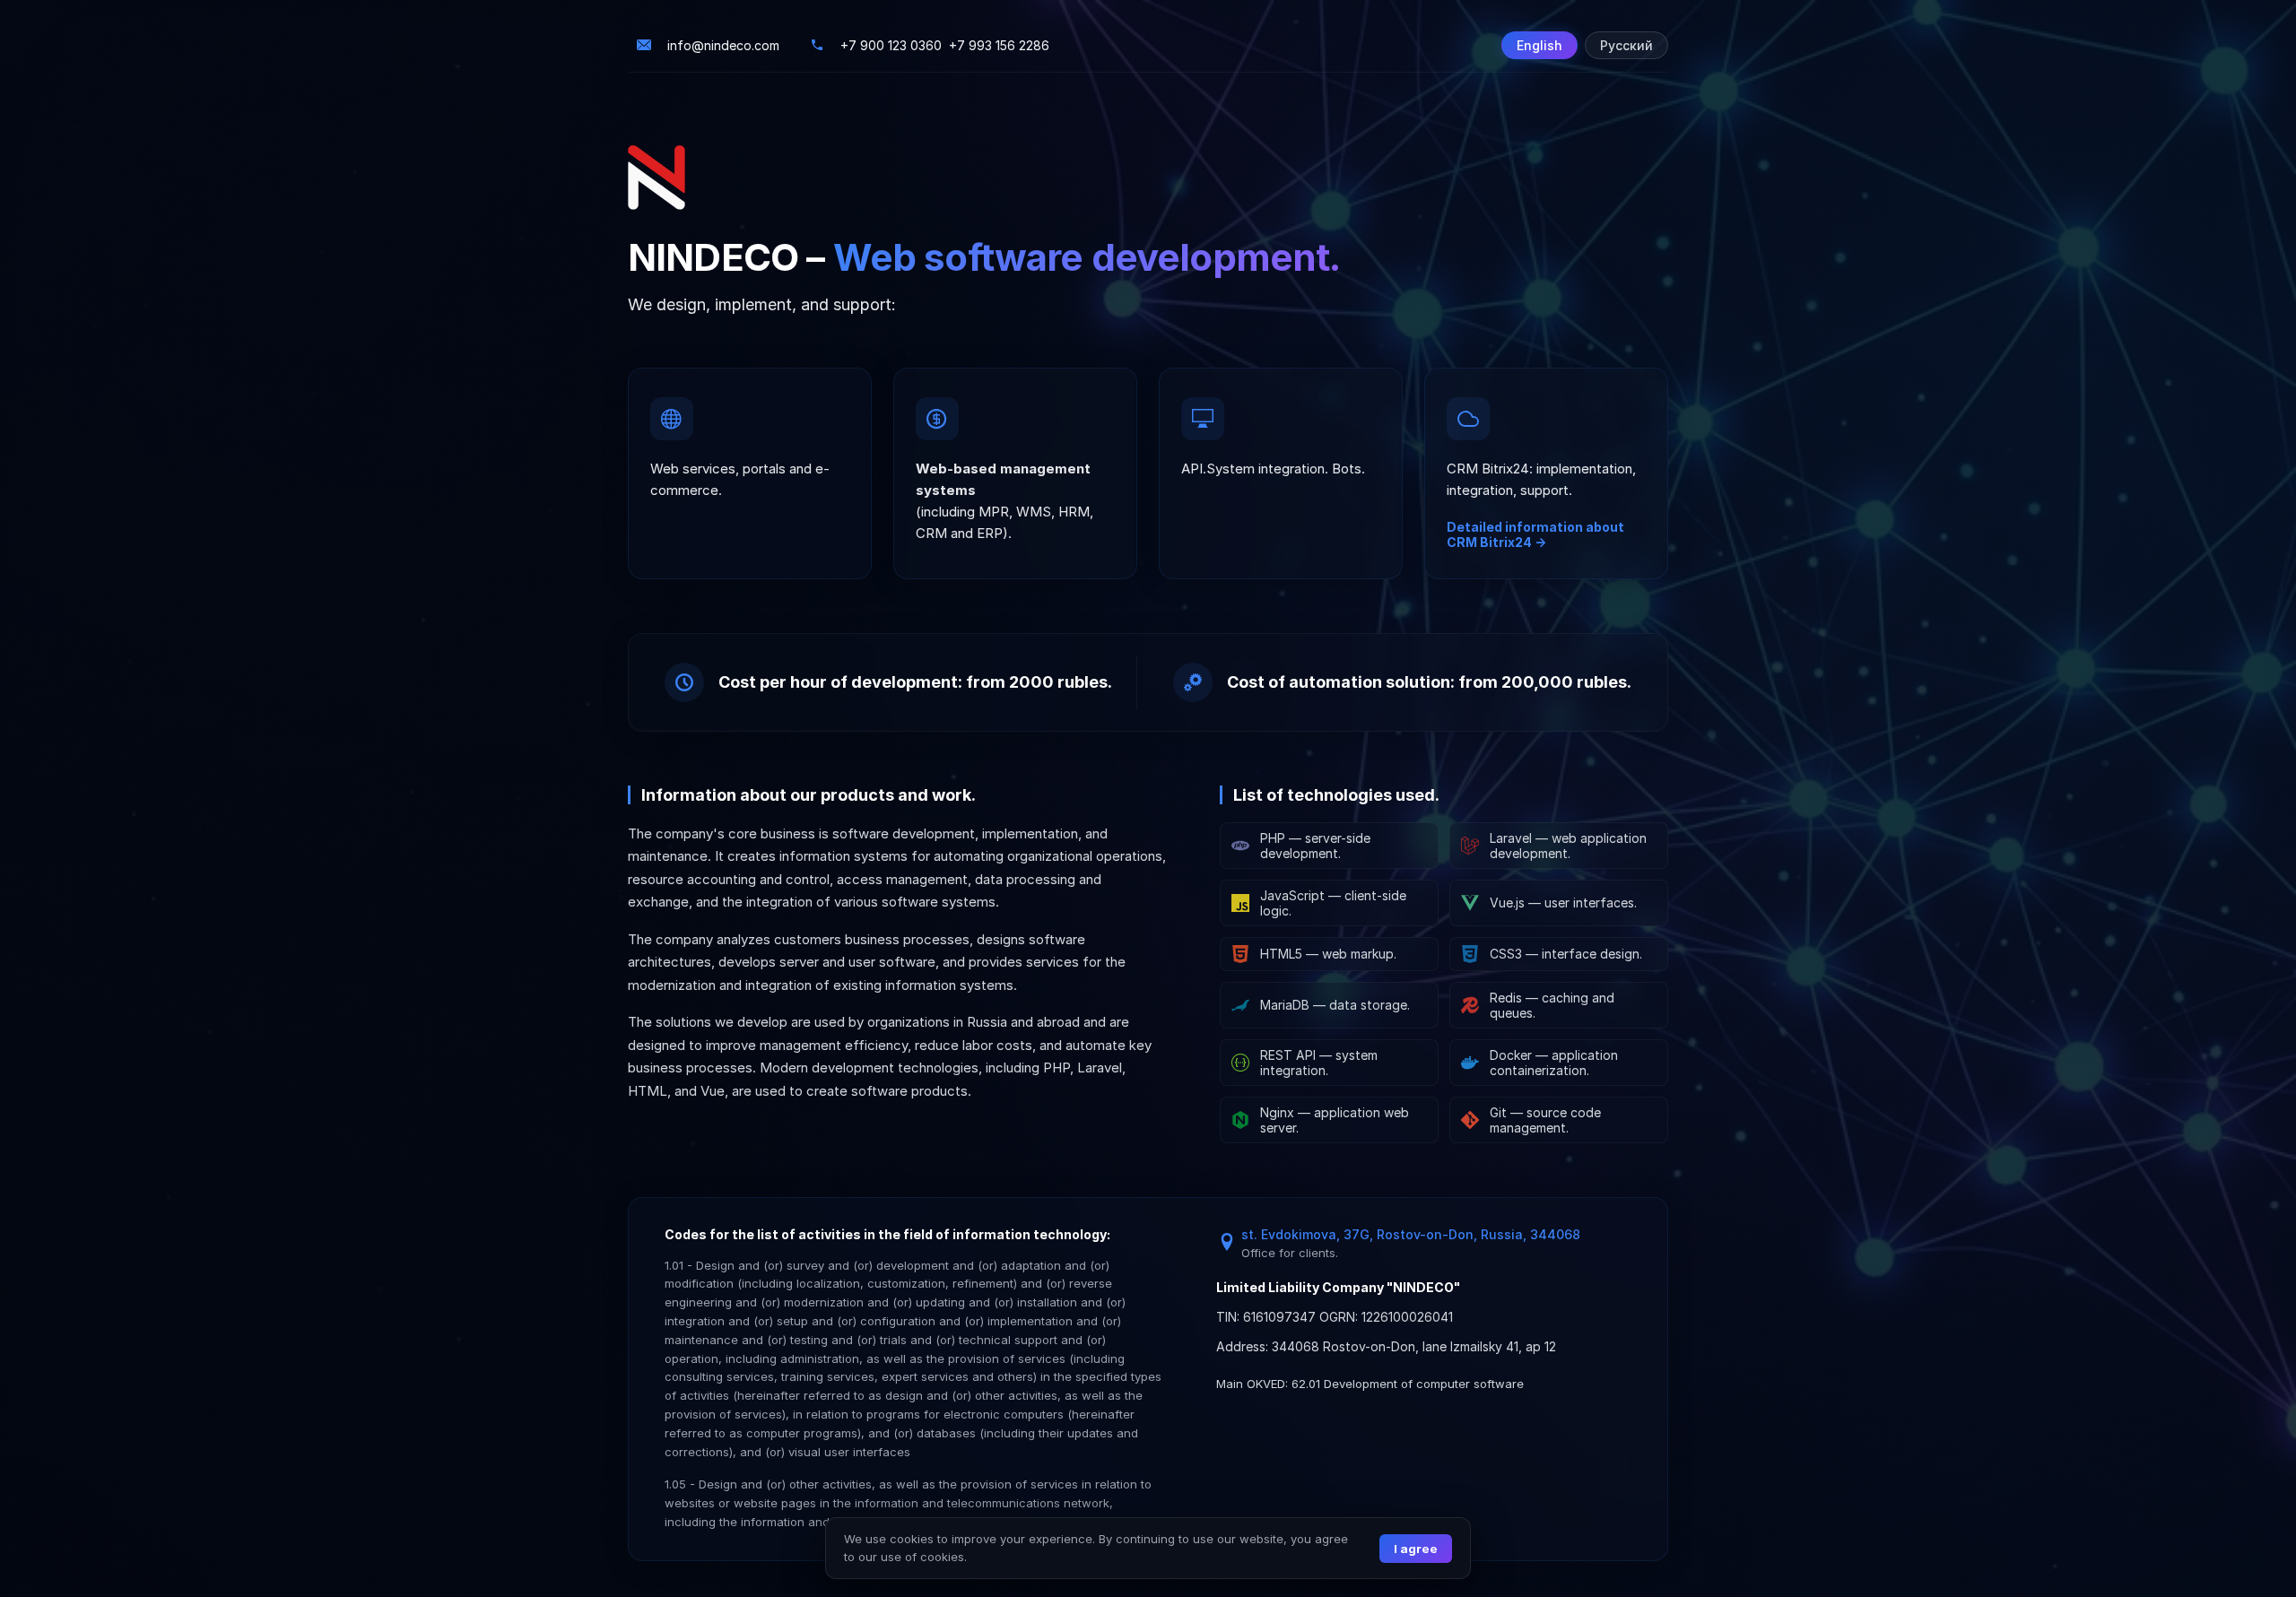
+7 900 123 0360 (891, 45)
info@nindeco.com (723, 45)
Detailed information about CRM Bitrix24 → (1535, 534)
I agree (1416, 1549)
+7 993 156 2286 (999, 45)
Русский (1626, 45)
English (1539, 45)
